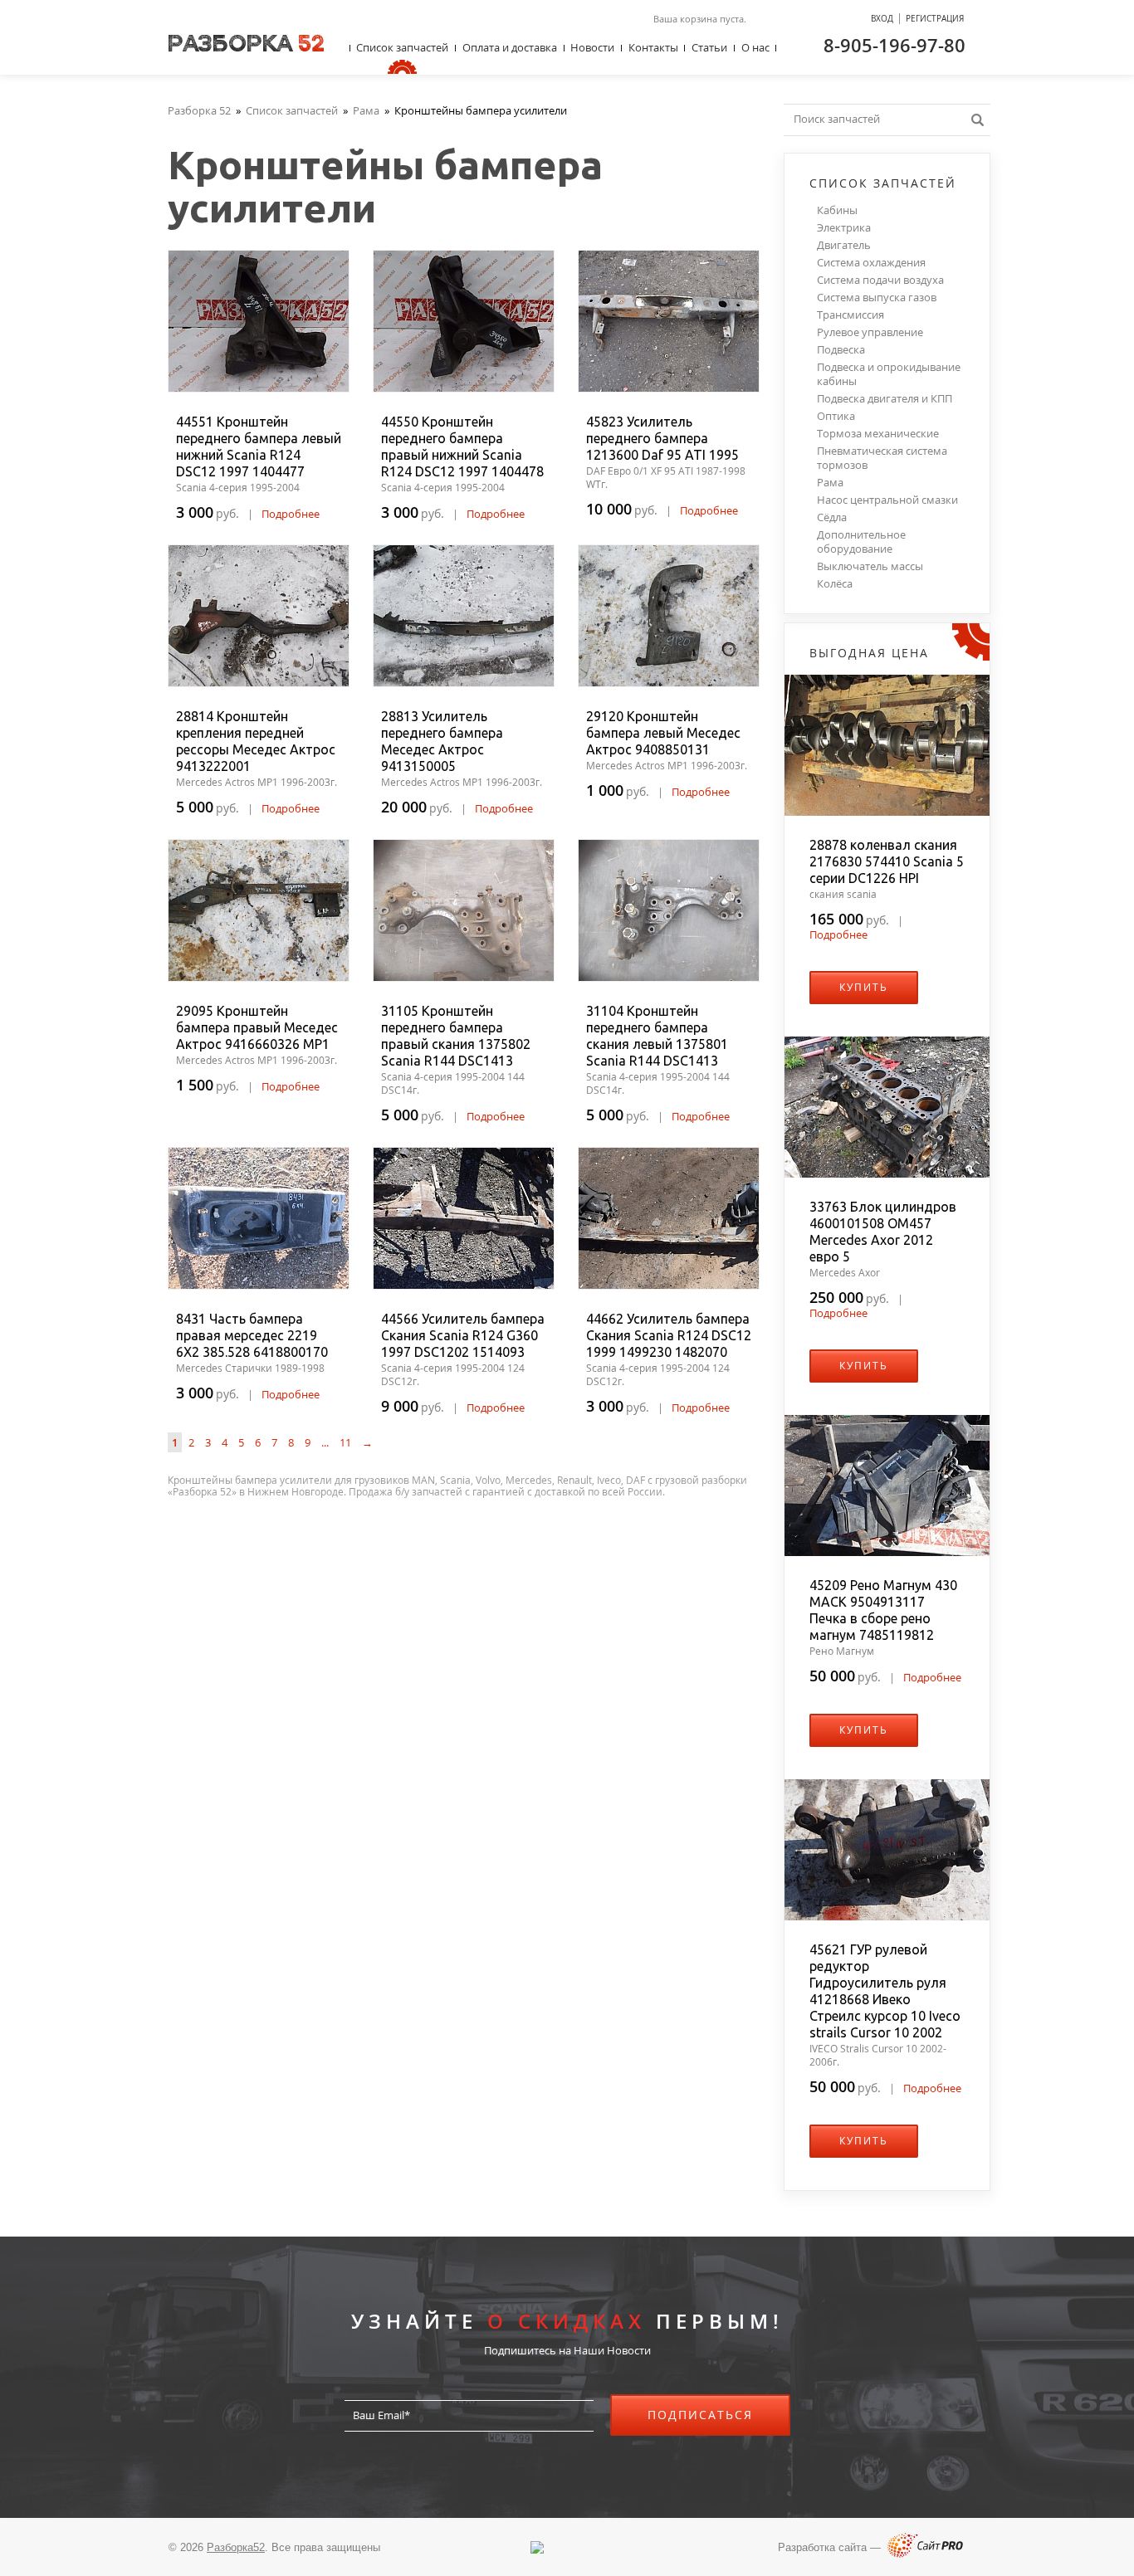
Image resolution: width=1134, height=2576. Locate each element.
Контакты (653, 47)
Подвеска (841, 350)
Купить (864, 987)
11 (345, 1442)
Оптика (836, 416)
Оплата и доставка (510, 47)
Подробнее (291, 514)
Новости (592, 47)
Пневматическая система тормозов (882, 458)
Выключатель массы (870, 566)
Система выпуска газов (877, 298)
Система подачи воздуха (880, 280)
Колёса (835, 584)
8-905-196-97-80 (894, 45)
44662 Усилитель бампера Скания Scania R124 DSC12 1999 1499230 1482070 (669, 1335)
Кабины (837, 210)
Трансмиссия (850, 315)
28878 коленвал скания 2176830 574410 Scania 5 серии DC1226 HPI (887, 861)
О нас (755, 47)
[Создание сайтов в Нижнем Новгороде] (925, 2554)
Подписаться (700, 2415)
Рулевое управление (870, 332)
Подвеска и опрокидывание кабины (889, 374)
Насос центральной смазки (887, 500)
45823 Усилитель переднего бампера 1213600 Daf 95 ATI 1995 (662, 438)
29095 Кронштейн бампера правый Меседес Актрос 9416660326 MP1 (257, 1027)
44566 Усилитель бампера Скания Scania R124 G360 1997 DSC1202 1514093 (463, 1335)
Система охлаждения (871, 263)
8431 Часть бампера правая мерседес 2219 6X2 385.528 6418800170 (252, 1335)
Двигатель (844, 245)
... (325, 1442)
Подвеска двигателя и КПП (885, 399)
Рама (830, 483)
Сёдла (832, 517)
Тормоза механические (878, 434)
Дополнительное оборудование (861, 542)
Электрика (844, 228)
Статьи (709, 47)
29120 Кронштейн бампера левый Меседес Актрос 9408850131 (663, 733)
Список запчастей (402, 47)
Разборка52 (236, 2547)
